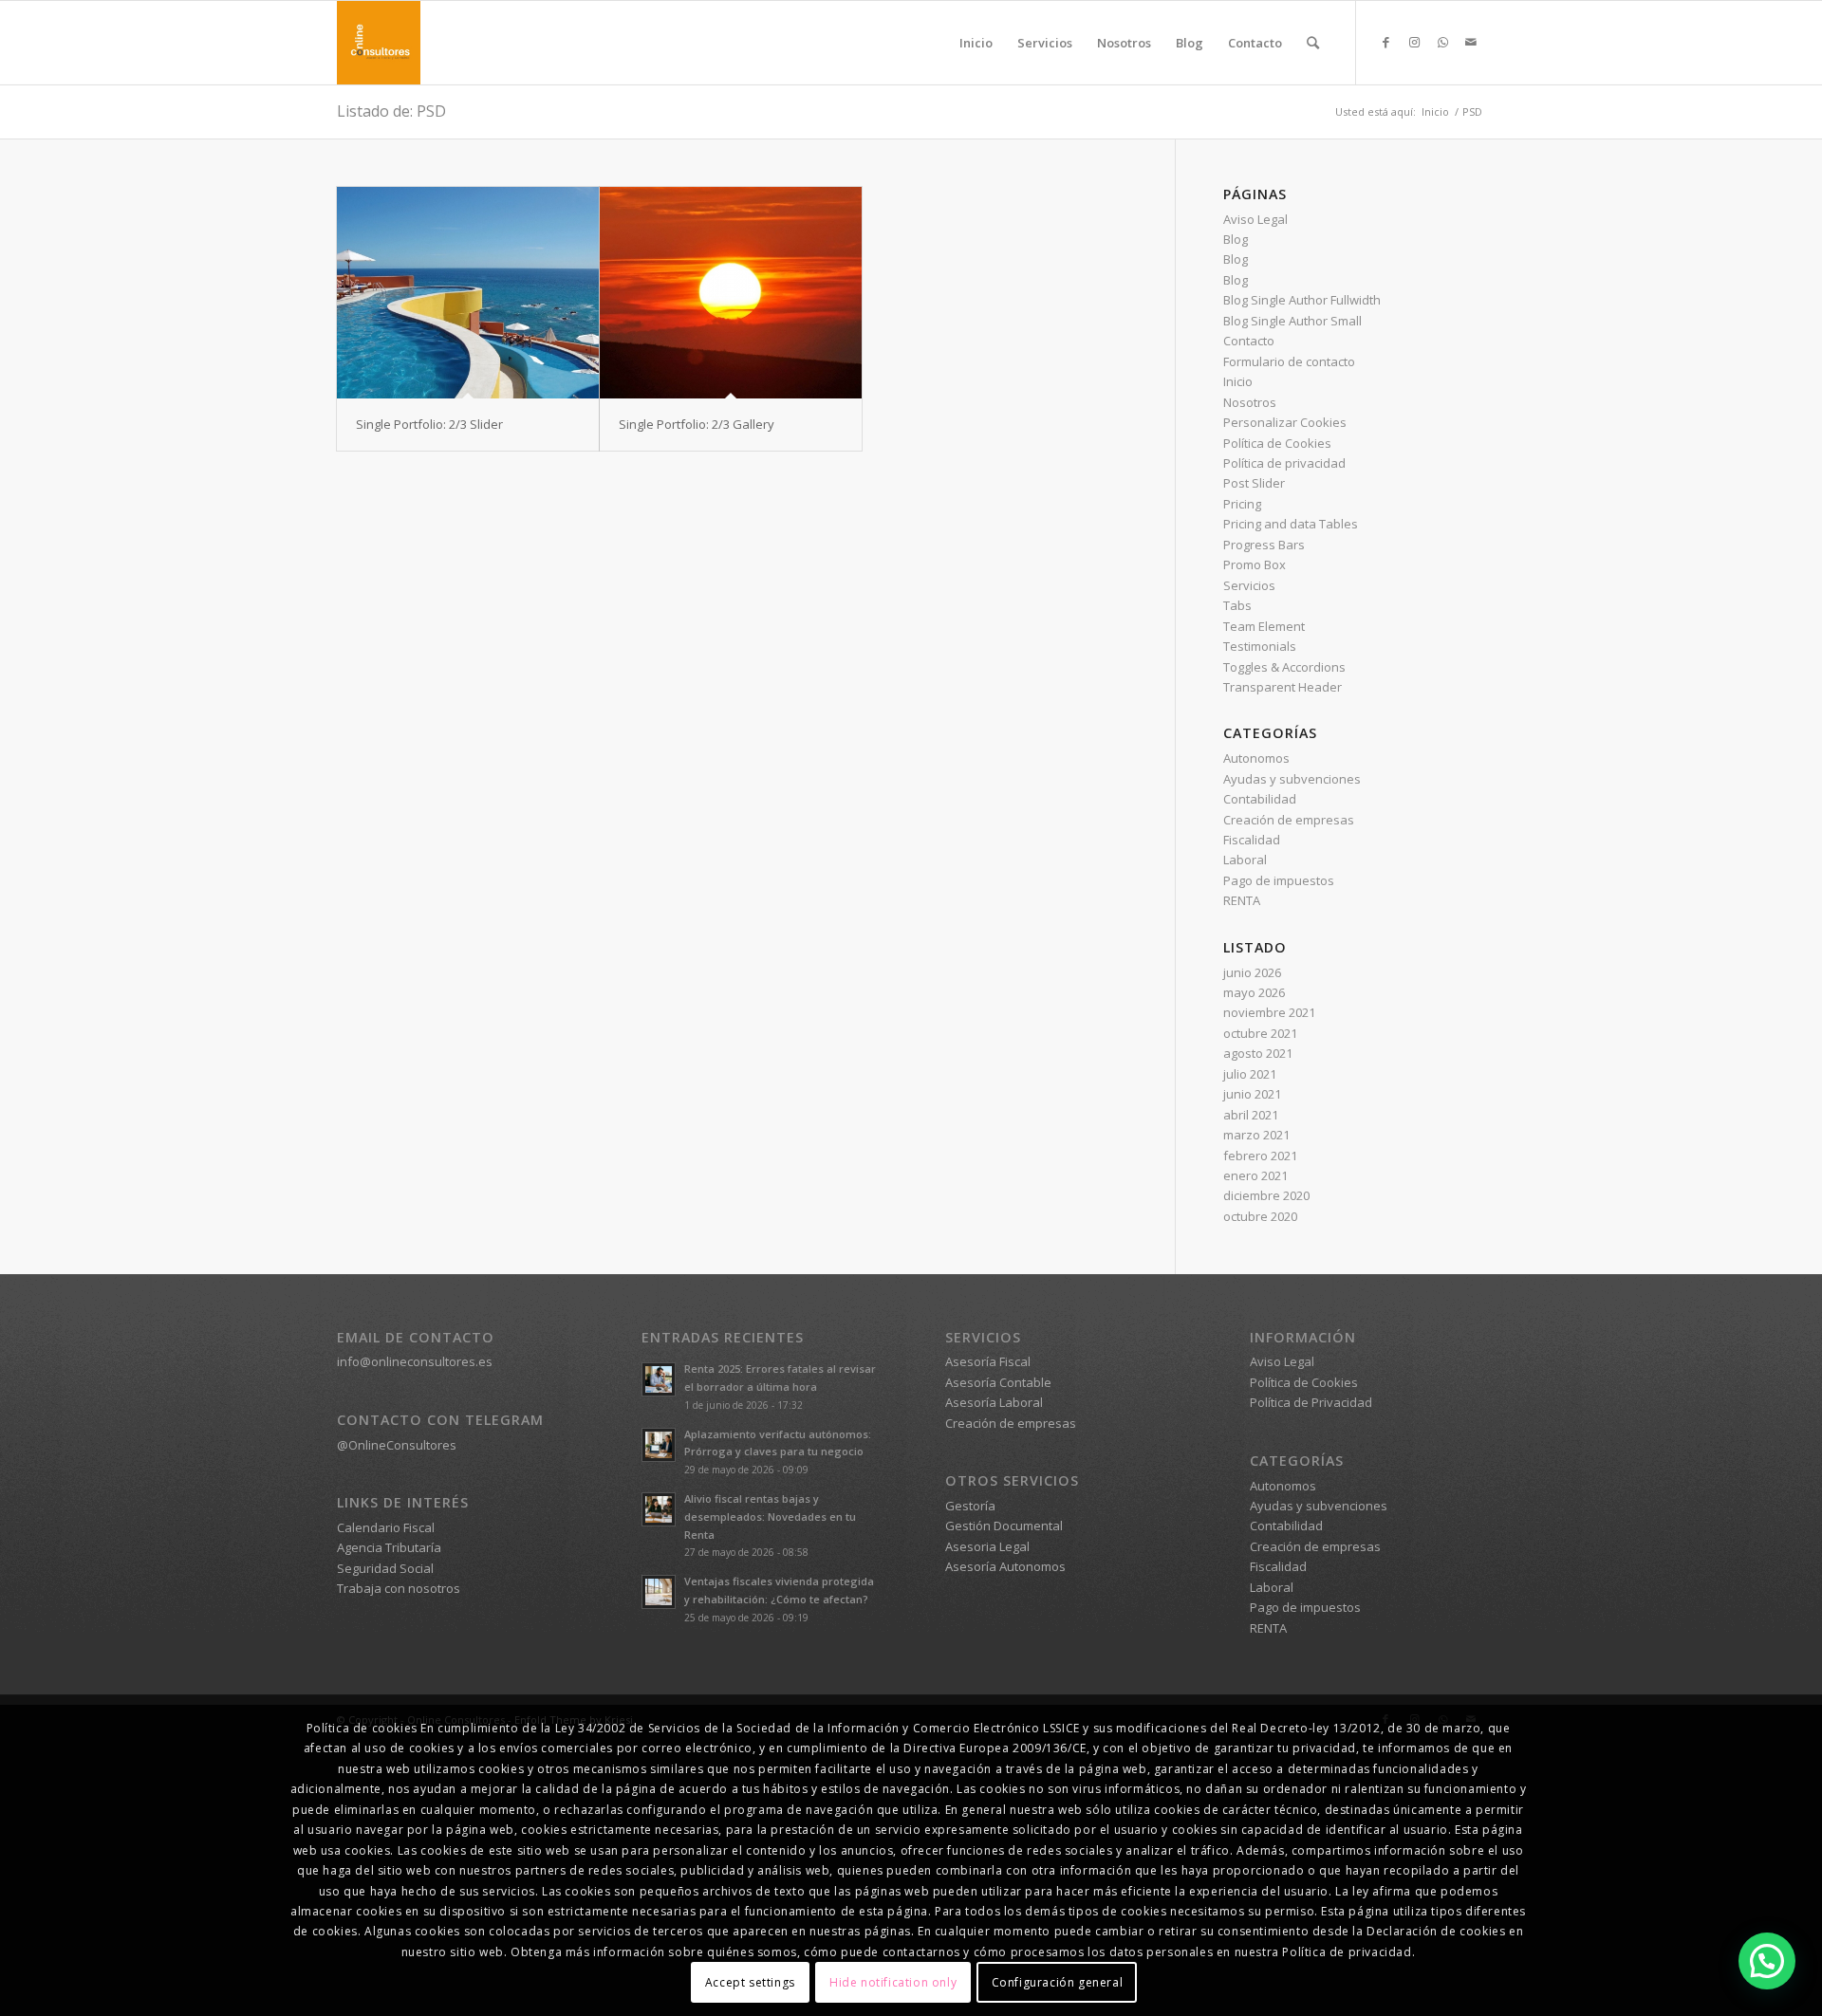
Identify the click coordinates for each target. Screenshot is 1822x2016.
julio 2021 (1250, 1074)
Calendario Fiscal (386, 1527)
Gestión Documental (1004, 1526)
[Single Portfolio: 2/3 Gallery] (731, 293)
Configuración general (1058, 1982)
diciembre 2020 (1266, 1195)
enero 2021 (1255, 1175)
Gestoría (970, 1506)
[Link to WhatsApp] (1442, 42)
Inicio (1238, 381)
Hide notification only (893, 1982)
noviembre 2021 (1269, 1012)
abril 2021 (1251, 1115)
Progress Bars (1264, 545)
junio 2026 (1252, 972)
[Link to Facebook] (1385, 42)
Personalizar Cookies (1285, 422)
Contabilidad (1260, 799)
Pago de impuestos (1279, 880)
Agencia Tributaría (389, 1547)
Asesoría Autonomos (1005, 1566)
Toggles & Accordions (1284, 667)
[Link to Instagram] (1414, 42)
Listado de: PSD (391, 111)
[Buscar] (1313, 43)
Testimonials (1260, 646)
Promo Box (1255, 564)
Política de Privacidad (1311, 1402)
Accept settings (750, 1982)
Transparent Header (1283, 687)
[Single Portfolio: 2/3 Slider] (468, 293)
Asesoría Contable (998, 1382)
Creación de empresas (1289, 820)
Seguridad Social (385, 1568)
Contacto (1249, 341)
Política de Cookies (1277, 443)
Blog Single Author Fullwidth (1302, 300)
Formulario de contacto (1289, 361)
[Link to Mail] (1471, 42)
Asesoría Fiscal (988, 1361)
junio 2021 (1252, 1094)
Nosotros (1250, 402)
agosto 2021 (1258, 1053)
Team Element (1264, 626)
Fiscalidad (1252, 840)
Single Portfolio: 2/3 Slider (429, 424)
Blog (1236, 239)
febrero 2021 (1260, 1156)
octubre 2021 (1260, 1033)
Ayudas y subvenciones (1292, 779)
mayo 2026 (1254, 992)
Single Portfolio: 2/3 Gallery (697, 424)
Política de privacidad (1284, 463)
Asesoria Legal (987, 1546)
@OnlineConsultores (397, 1445)
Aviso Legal (1255, 219)
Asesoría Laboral (994, 1402)
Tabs (1237, 605)
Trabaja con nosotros (399, 1588)
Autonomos (1256, 758)
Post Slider (1254, 483)
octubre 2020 (1260, 1216)
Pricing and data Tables (1291, 524)
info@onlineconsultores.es (415, 1361)
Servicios (1249, 585)
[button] (1767, 1961)
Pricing (1242, 504)
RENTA (1242, 900)
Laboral (1245, 860)
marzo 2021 (1256, 1135)
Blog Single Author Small (1292, 321)
